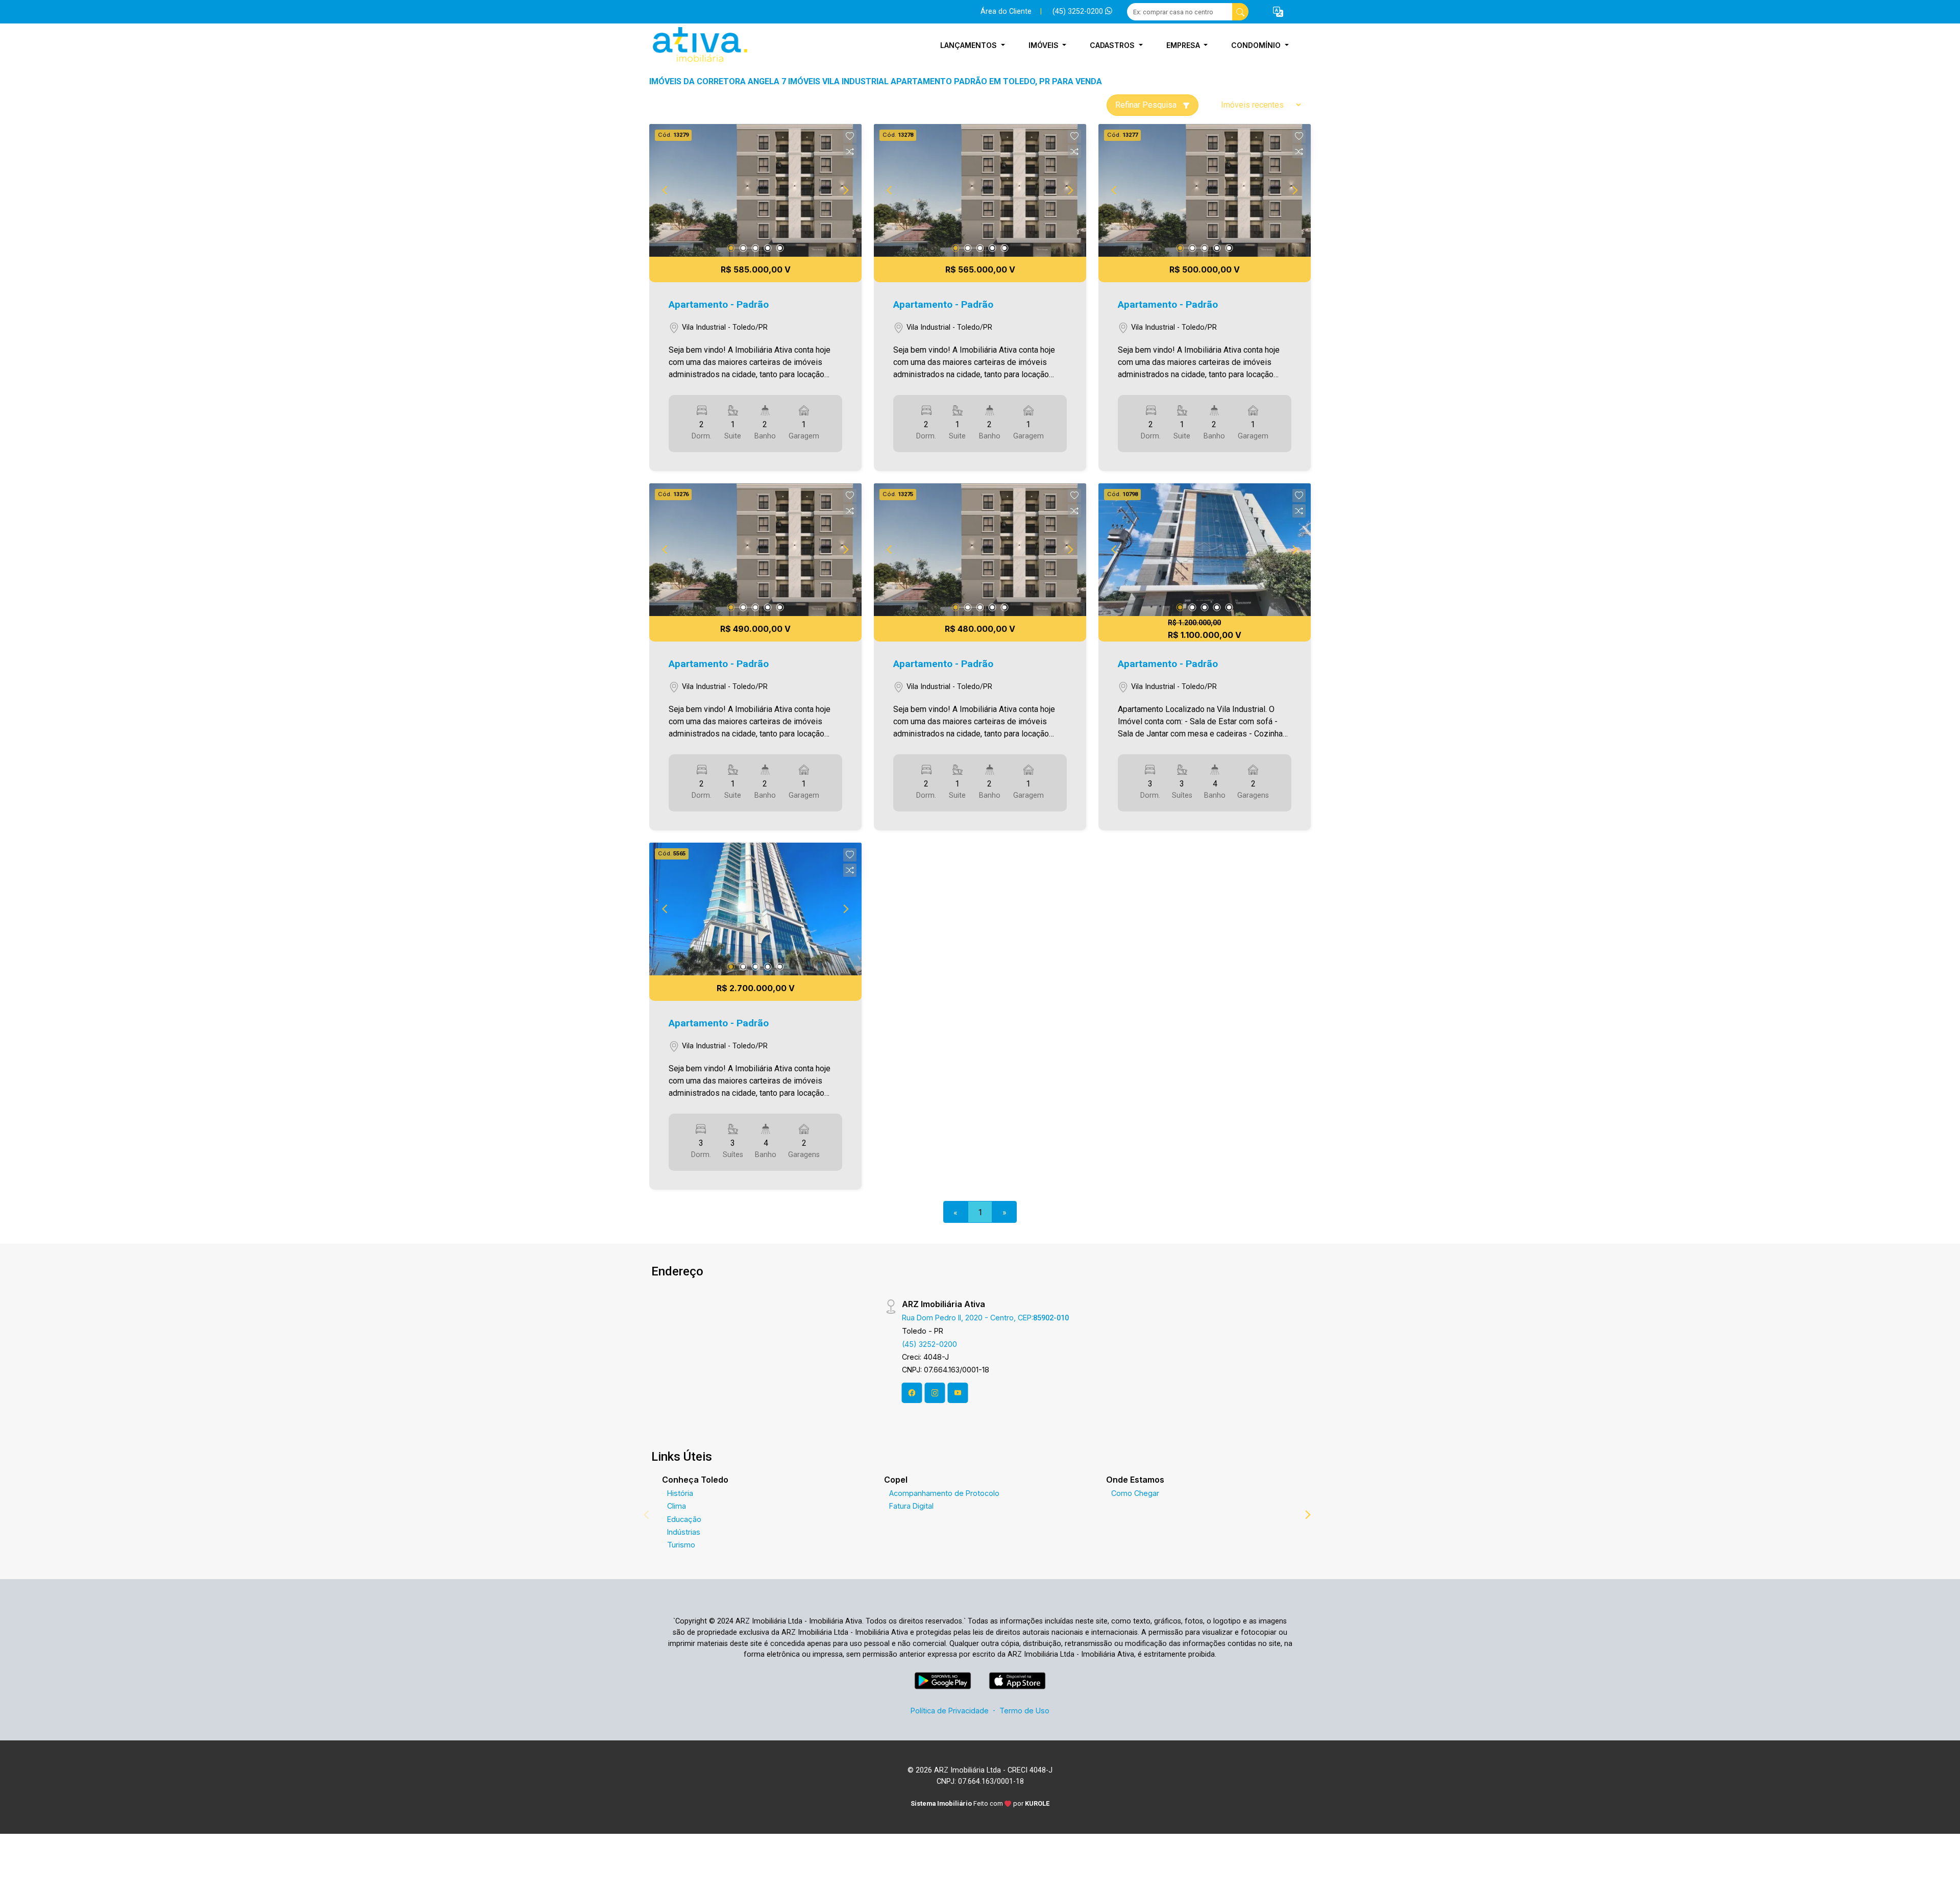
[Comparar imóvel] (850, 152)
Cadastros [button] (1113, 45)
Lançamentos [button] (970, 45)
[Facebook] (912, 1393)
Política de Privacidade (950, 1711)
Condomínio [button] (1257, 45)
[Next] (845, 190)
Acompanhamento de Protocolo (944, 1493)
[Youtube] (958, 1393)
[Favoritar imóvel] (850, 136)
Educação (684, 1519)
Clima (677, 1506)
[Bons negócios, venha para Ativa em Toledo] (700, 45)
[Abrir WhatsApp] (1938, 1867)
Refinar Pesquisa (1147, 105)
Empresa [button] (1184, 45)
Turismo (681, 1545)
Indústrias (684, 1532)
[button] (1278, 12)
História (680, 1493)
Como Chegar (1135, 1493)
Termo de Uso (1024, 1711)
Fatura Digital (911, 1506)
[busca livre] (1240, 12)
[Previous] (666, 190)
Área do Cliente (1006, 11)
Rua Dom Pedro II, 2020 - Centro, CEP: (985, 1318)
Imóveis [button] (1045, 45)
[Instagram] (935, 1393)
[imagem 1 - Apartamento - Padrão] (755, 190)
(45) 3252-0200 (1079, 11)
